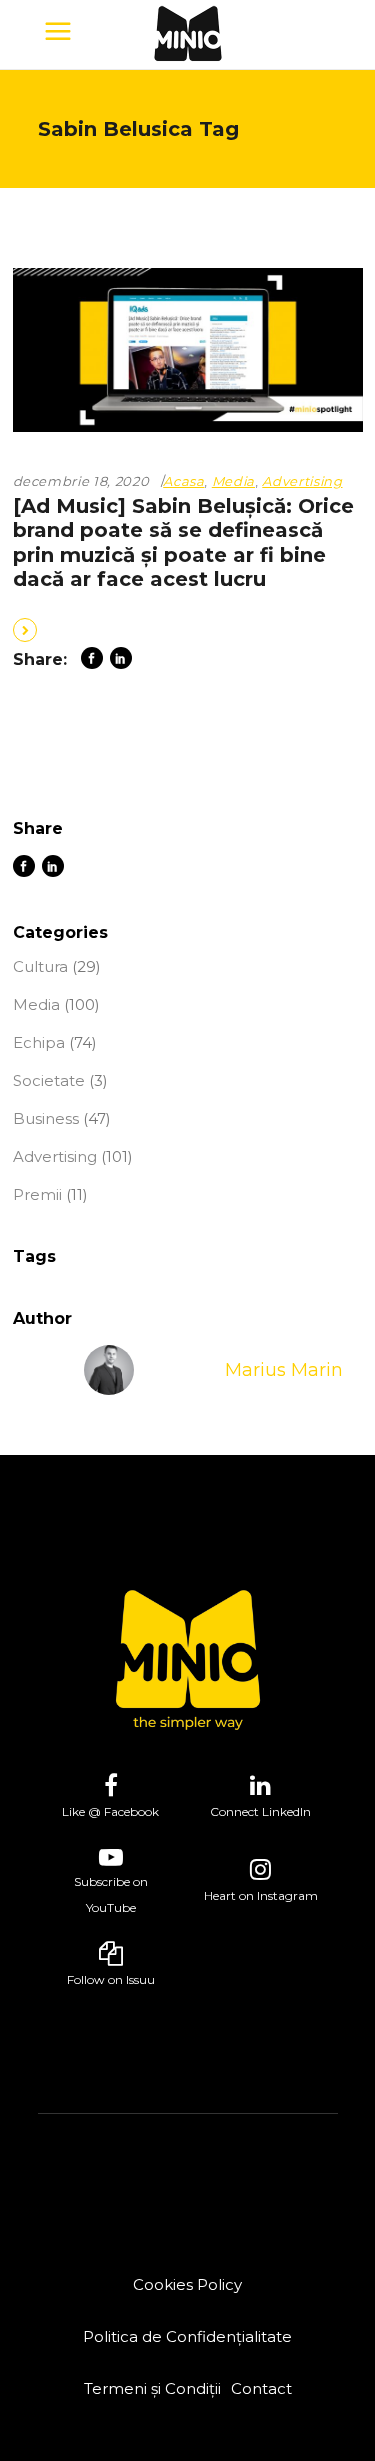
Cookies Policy (187, 2284)
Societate (49, 1080)
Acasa (183, 481)
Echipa (39, 1042)
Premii (37, 1194)
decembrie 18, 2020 (81, 481)
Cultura (40, 966)
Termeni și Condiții (152, 2388)
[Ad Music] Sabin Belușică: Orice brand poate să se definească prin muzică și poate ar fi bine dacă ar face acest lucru (183, 543)
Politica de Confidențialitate (187, 2336)
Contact (261, 2388)
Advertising (302, 481)
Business (46, 1118)
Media (233, 481)
